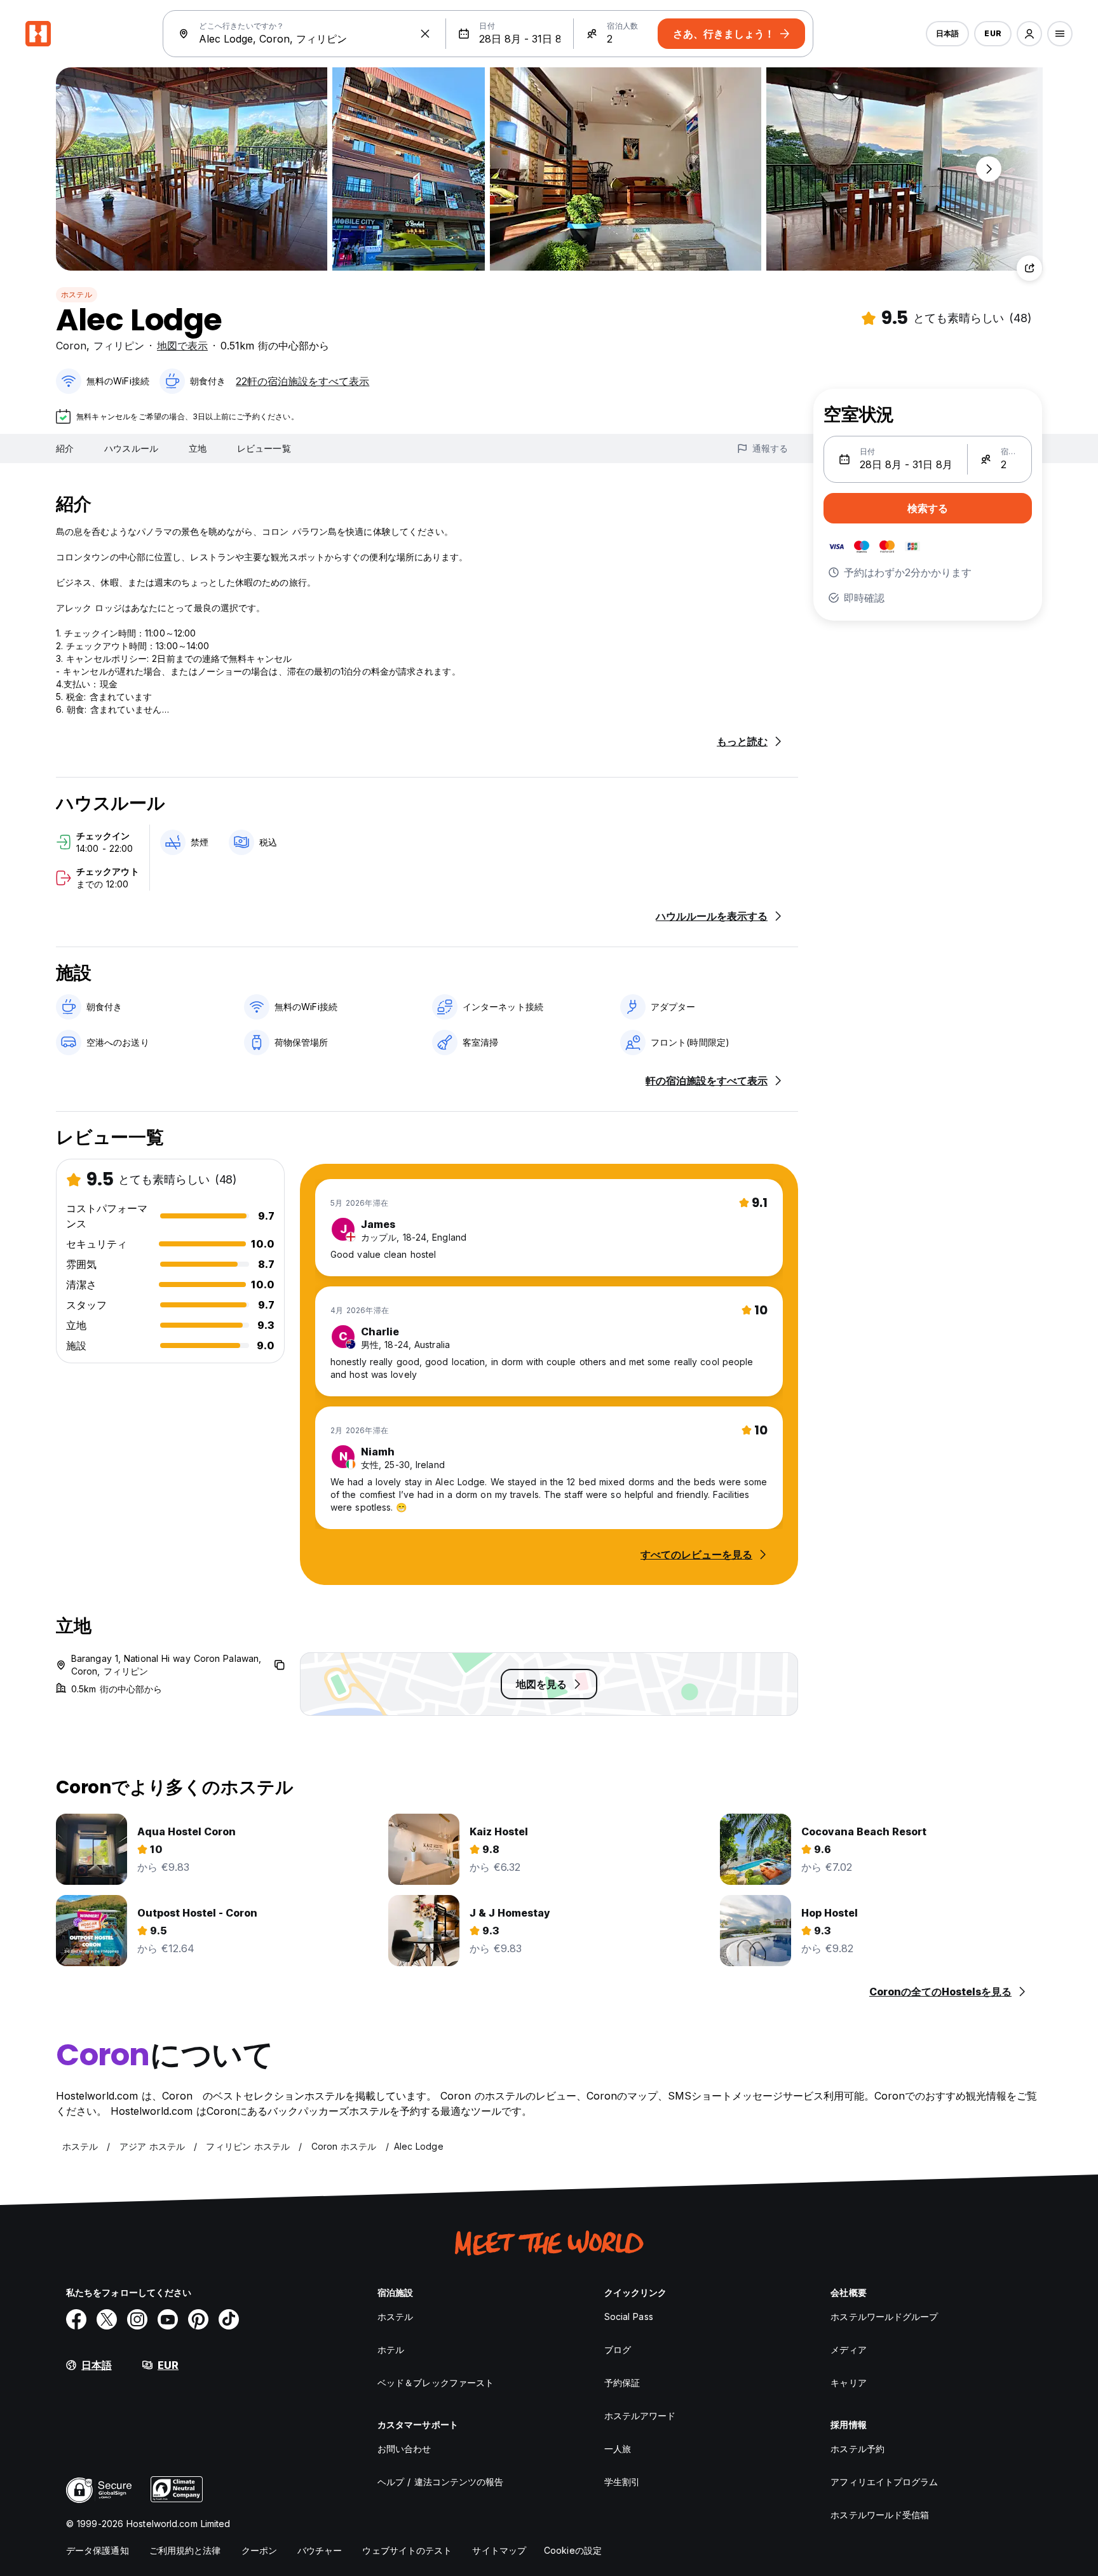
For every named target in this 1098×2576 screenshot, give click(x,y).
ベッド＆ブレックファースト (436, 2383)
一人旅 (618, 2449)
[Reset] (425, 34)
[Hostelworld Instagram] (137, 2319)
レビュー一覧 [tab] (264, 448)
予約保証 (622, 2383)
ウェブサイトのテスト (407, 2550)
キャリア (848, 2383)
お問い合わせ (404, 2449)
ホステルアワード (640, 2416)
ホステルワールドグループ (884, 2316)
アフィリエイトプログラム (884, 2482)
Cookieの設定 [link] (573, 2550)
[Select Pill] (1029, 34)
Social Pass (629, 2316)
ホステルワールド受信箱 (880, 2515)
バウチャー (320, 2550)
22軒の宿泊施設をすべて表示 (302, 381)
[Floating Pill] (989, 169)
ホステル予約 (857, 2449)
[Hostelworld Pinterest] (198, 2319)
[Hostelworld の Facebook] (76, 2319)
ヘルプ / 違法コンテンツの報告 (441, 2482)
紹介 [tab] (65, 448)
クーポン (259, 2550)
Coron (71, 346)
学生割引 (622, 2482)
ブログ (618, 2350)
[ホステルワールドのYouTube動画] (168, 2319)
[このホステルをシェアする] (1029, 268)
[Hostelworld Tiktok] (229, 2319)
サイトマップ (499, 2550)
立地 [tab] (198, 448)
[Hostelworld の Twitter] (107, 2319)
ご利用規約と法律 (185, 2550)
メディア (848, 2350)
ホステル (77, 294)
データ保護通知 (98, 2550)
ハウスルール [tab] (131, 448)
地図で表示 (182, 346)
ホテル (391, 2350)
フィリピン (119, 346)
